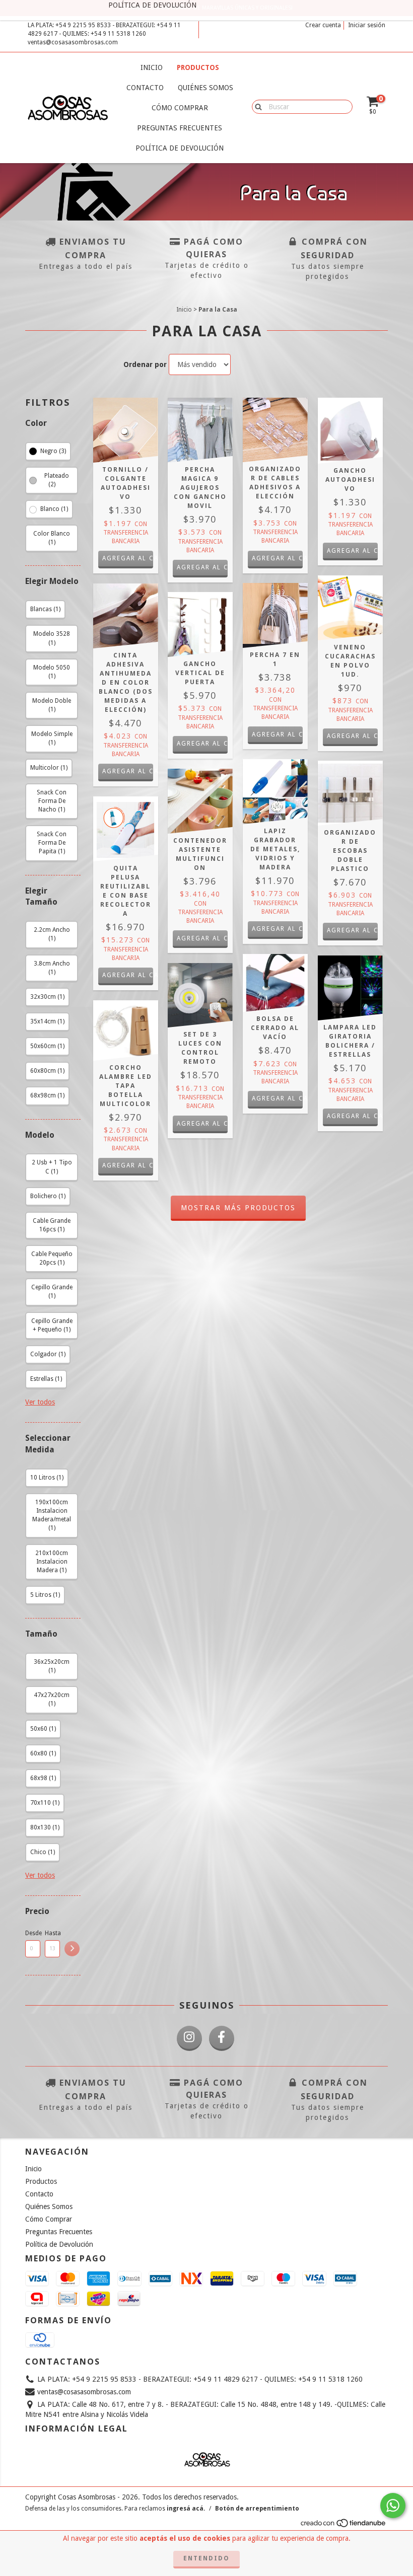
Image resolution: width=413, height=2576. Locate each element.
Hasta (52, 1933)
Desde (33, 1933)
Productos (198, 67)
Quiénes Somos (205, 88)
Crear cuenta (323, 25)
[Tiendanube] (344, 2526)
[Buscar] (256, 106)
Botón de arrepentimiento (257, 2509)
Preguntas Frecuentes (180, 128)
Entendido (206, 2558)
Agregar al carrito (128, 558)
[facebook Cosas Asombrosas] (222, 2038)
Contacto (145, 88)
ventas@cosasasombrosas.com (73, 42)
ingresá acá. (186, 2509)
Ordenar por (145, 364)
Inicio (152, 67)
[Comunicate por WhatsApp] (393, 2506)
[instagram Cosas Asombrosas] (189, 2038)
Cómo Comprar (180, 108)
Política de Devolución (180, 148)
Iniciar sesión (367, 25)
